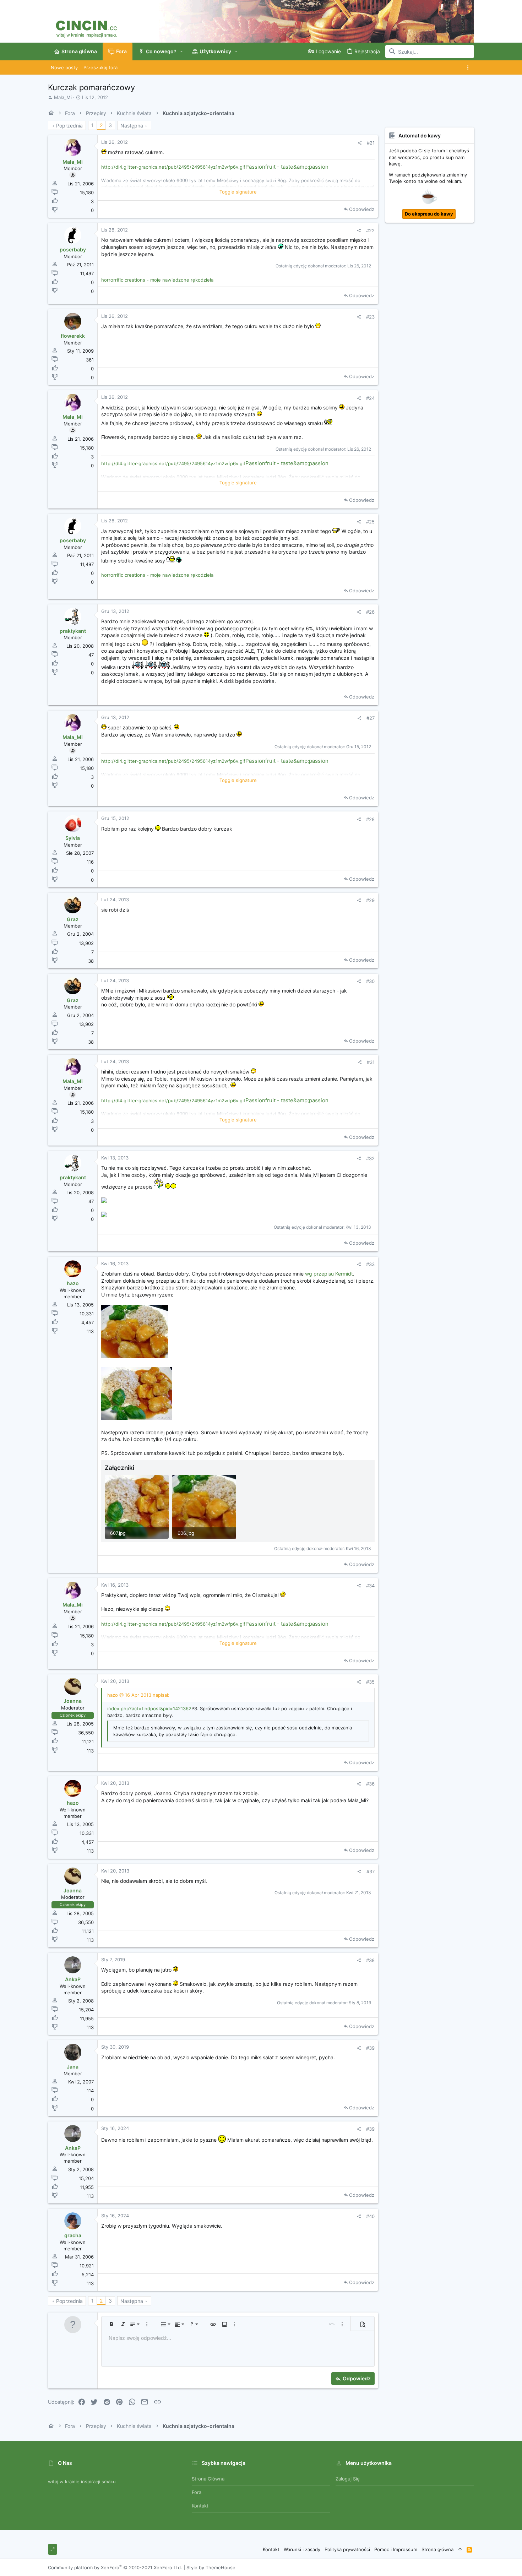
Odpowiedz (362, 209)
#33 (370, 1264)
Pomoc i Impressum (396, 2549)
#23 (370, 317)
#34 (370, 1586)
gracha (73, 2235)
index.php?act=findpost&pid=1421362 (149, 1708)
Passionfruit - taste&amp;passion (287, 167)
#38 (370, 1960)
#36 (370, 1784)
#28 (370, 819)
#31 (371, 1062)
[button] (182, 51)
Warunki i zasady (302, 2549)
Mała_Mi (63, 97)
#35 (370, 1682)
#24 (370, 398)
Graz (73, 919)
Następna (132, 126)
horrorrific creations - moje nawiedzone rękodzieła (157, 280)
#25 (370, 522)
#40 (370, 2216)
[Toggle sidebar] (469, 67)
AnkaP (73, 1979)
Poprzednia (69, 126)
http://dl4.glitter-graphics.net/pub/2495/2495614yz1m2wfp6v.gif (173, 167)
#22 (370, 230)
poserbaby (73, 249)
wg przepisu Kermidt (329, 1274)
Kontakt (200, 2506)
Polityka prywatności (347, 2549)
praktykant (73, 631)
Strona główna (208, 2479)
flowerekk (73, 336)
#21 (371, 143)
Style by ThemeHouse (211, 2567)
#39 (370, 2048)
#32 (370, 1158)
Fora (197, 2492)
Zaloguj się (348, 2479)
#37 (371, 1871)
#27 (371, 718)
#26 (370, 612)
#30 (370, 981)
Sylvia (73, 838)
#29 (370, 900)
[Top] (460, 2549)
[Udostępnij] (360, 143)
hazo (73, 1283)
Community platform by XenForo (115, 2567)
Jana (73, 2067)
